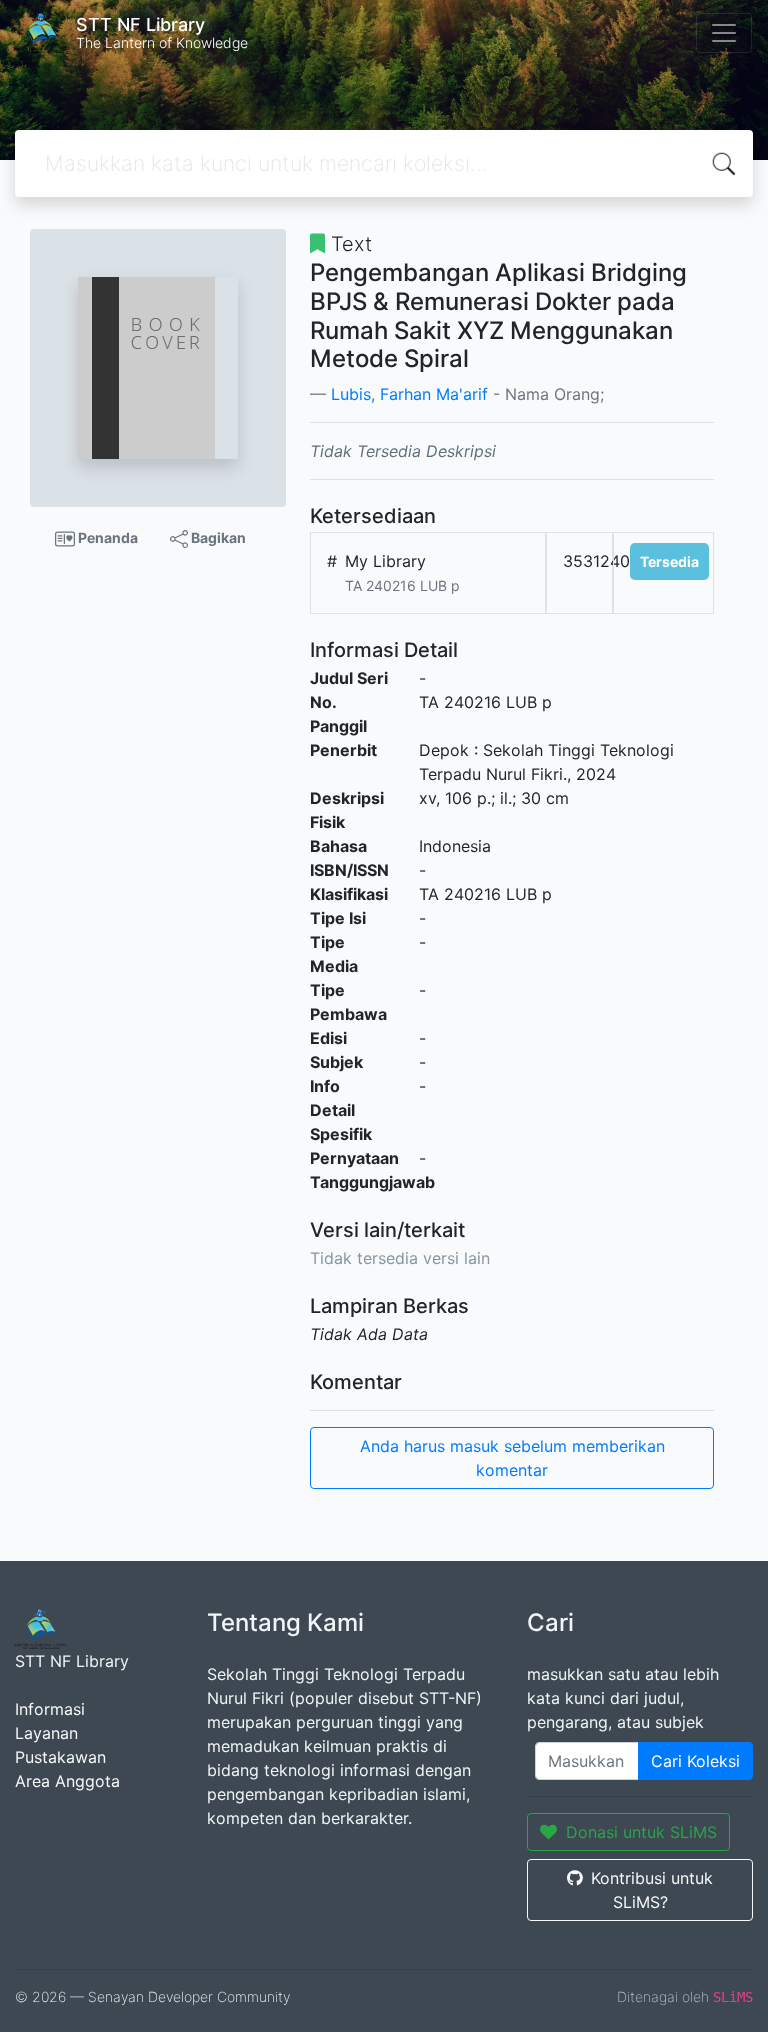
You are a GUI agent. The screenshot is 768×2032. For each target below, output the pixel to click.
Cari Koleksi (695, 1761)
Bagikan (217, 537)
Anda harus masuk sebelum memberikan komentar (512, 1458)
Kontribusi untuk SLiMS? (652, 1890)
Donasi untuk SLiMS (641, 1832)
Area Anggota (67, 1781)
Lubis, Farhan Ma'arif (409, 394)
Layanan (46, 1733)
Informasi (50, 1709)
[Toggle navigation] (724, 33)
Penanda (106, 537)
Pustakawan (60, 1757)
